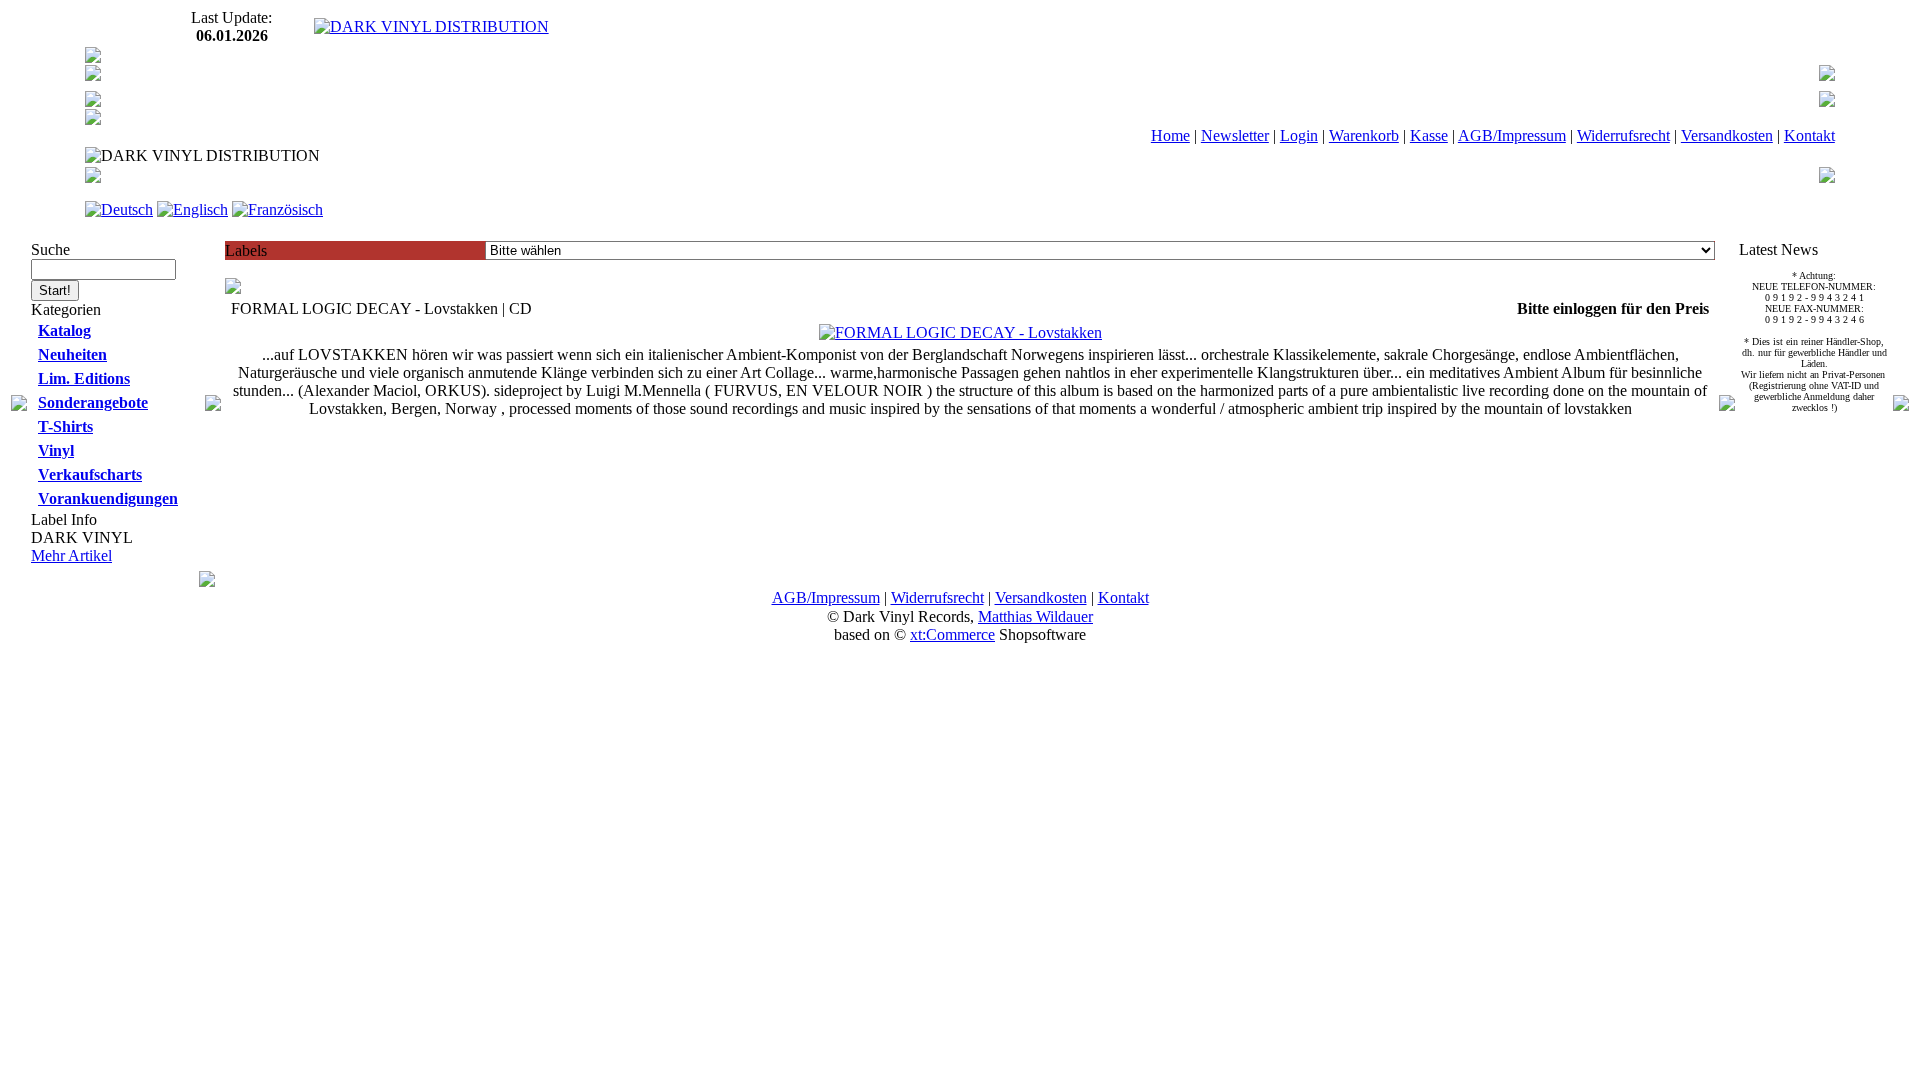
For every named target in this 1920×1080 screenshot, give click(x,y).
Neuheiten (72, 354)
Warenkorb (1364, 135)
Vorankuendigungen (108, 498)
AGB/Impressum (1512, 135)
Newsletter (1235, 135)
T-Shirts (65, 426)
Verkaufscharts (90, 474)
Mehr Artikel (71, 555)
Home (1170, 135)
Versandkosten (1727, 135)
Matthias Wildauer (1035, 616)
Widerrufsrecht (1623, 135)
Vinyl (56, 450)
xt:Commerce (952, 634)
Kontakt (1809, 135)
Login (1299, 135)
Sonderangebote (93, 402)
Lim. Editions (84, 378)
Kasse (1429, 135)
